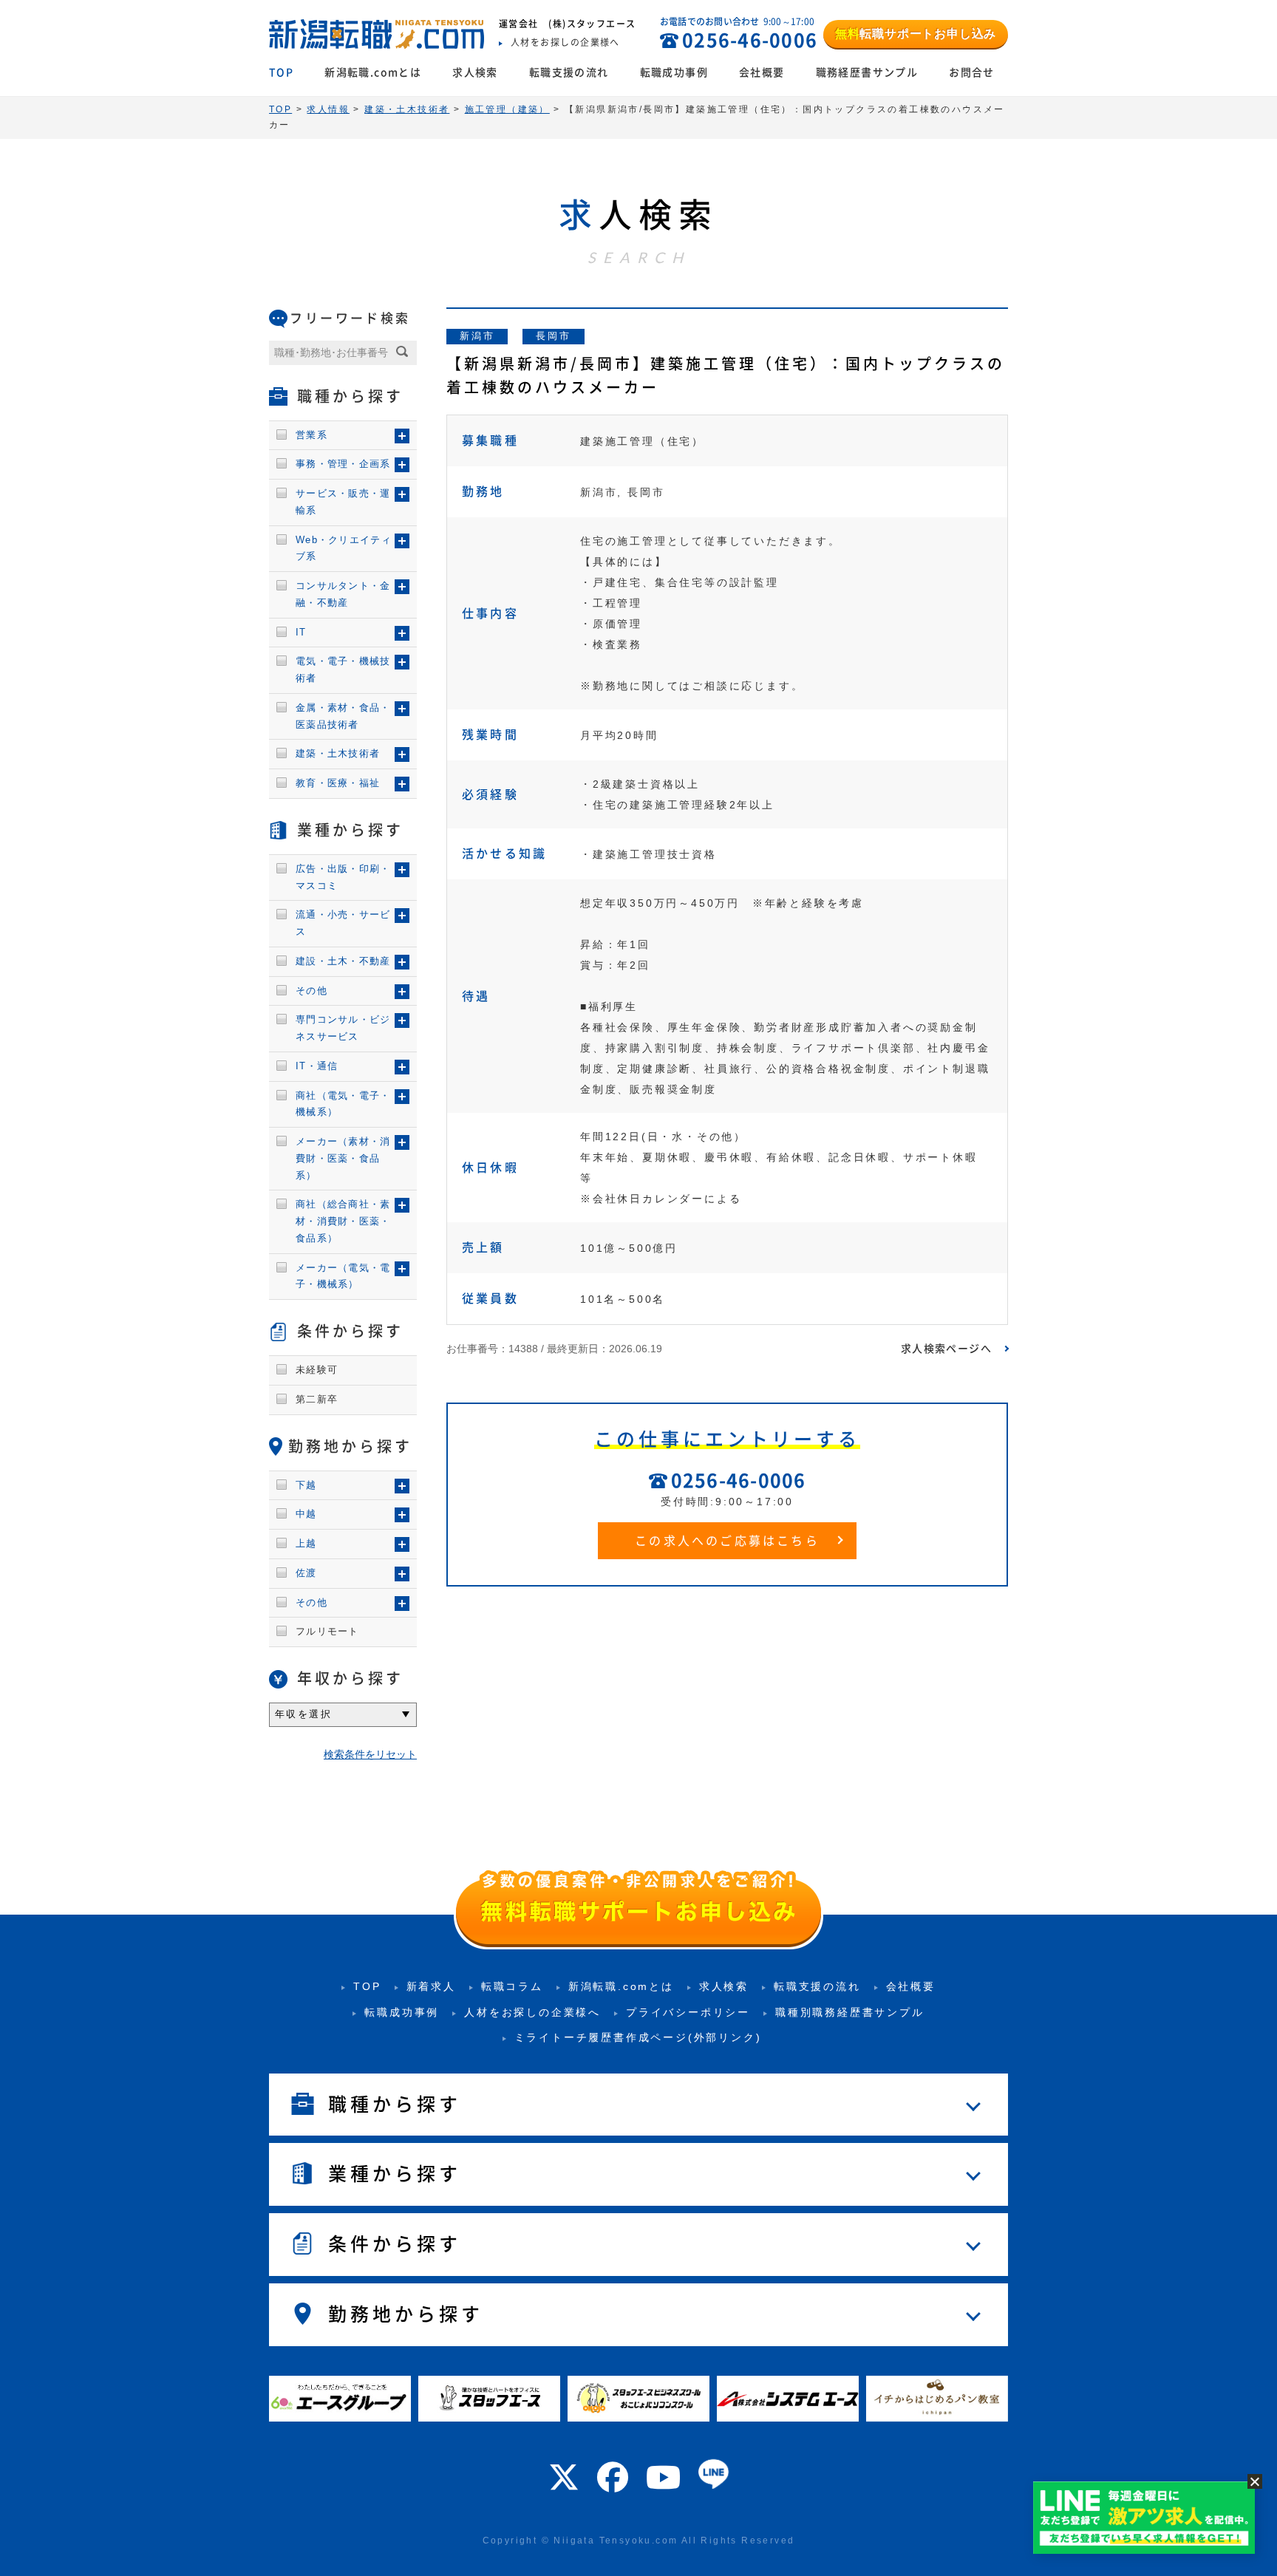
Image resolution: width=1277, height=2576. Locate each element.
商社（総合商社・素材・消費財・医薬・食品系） (343, 1221)
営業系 (311, 435)
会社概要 (762, 72)
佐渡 (306, 1573)
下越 (306, 1485)
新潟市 (477, 336)
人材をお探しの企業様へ (532, 2012)
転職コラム (512, 1986)
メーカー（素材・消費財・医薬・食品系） (343, 1158)
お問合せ (972, 72)
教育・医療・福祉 (338, 783)
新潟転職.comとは (373, 72)
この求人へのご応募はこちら (727, 1541)
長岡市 (553, 336)
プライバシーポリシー (688, 2012)
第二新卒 (317, 1399)
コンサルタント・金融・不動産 (343, 594)
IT (301, 632)
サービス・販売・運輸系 (343, 502)
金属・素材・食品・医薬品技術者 (343, 716)
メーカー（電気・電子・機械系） (343, 1276)
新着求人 (431, 1986)
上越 (306, 1543)
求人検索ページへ (946, 1349)
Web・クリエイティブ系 (344, 548)
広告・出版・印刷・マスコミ (343, 877)
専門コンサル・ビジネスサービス (343, 1028)
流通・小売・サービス (343, 923)
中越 (306, 1514)
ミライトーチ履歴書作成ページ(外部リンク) (638, 2037)
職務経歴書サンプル (867, 72)
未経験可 (317, 1370)
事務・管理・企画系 (343, 464)
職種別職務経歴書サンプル (850, 2012)
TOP (281, 72)
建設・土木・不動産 (343, 961)
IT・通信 (317, 1066)
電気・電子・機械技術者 (343, 669)
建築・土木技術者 (338, 753)
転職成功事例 (674, 72)
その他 (311, 991)
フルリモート (327, 1631)
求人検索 (475, 72)
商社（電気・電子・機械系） (343, 1104)
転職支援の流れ (569, 72)
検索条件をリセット (370, 1754)
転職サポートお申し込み (916, 34)
